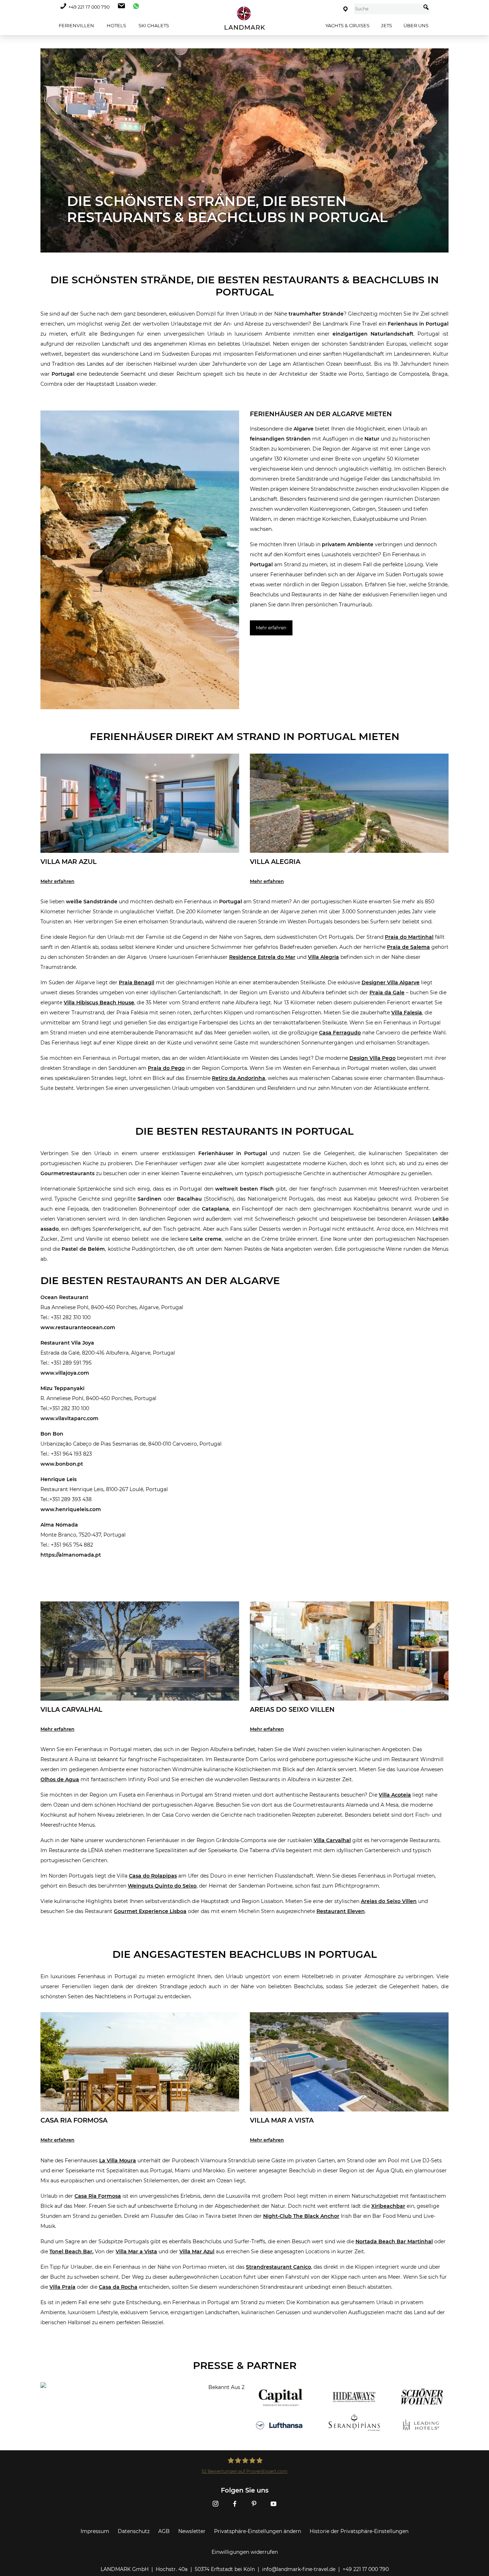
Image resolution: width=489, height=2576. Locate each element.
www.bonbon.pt (62, 1464)
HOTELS (116, 25)
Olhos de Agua (60, 1779)
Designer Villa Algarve (391, 982)
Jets (386, 25)
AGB (164, 2531)
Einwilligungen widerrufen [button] (245, 2552)
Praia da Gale (387, 993)
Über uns (416, 25)
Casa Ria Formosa (98, 2196)
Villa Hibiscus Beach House (99, 1003)
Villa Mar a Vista (136, 2251)
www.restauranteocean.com (78, 1327)
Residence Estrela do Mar (262, 957)
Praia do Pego (166, 1068)
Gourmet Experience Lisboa (150, 1911)
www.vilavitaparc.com (69, 1418)
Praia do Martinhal (409, 937)
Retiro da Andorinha (239, 1078)
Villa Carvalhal (332, 1840)
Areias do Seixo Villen (389, 1901)
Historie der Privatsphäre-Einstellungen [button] (359, 2531)
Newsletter (192, 2531)
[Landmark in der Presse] (140, 2411)
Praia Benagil (137, 982)
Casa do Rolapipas (153, 1876)
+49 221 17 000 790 (89, 7)
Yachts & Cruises (347, 25)
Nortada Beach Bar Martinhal (394, 2241)
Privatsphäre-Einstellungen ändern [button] (258, 2531)
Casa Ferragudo (340, 1033)
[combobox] (388, 9)
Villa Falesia (407, 1013)
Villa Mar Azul (197, 2251)
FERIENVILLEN (76, 25)
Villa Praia (62, 2287)
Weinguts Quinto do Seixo (162, 1886)
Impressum (95, 2531)
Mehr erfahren (271, 628)
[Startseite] (245, 18)
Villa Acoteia (395, 1795)
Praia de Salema (408, 947)
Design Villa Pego (372, 1058)
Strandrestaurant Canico (279, 2267)
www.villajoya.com (65, 1373)
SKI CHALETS (153, 25)
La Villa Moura (118, 2161)
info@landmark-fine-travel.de (299, 2569)
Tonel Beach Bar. (71, 2251)
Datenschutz (134, 2531)
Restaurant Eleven (341, 1911)
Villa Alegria (323, 957)
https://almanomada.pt (71, 1555)
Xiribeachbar (388, 2206)
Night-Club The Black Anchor (301, 2216)
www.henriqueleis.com (71, 1509)
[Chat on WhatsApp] (134, 7)
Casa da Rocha (118, 2287)
